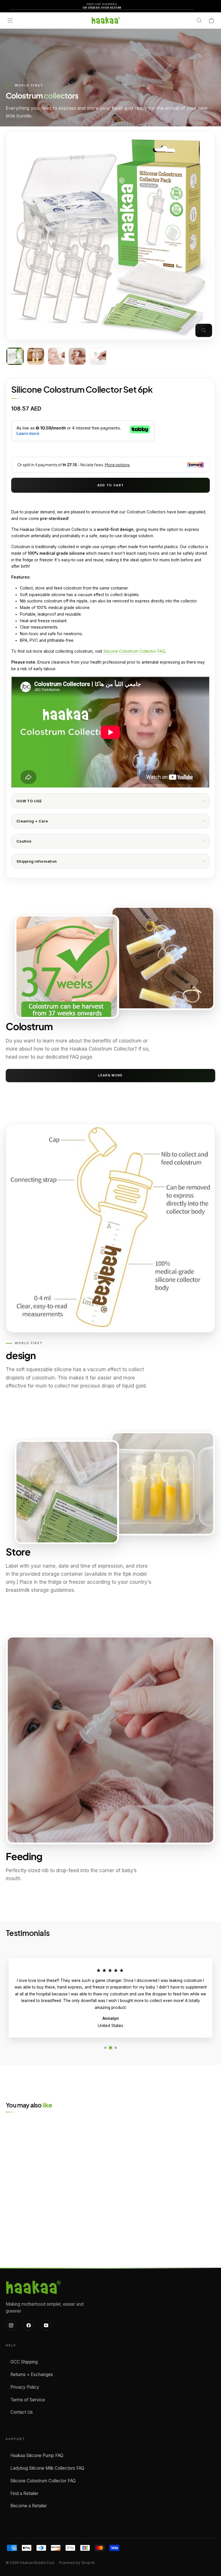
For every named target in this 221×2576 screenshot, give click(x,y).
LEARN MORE (110, 1075)
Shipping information (37, 861)
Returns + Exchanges (32, 2374)
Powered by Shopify (77, 2563)
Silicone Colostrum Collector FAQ (134, 651)
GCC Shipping (24, 2362)
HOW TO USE (29, 801)
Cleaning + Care (32, 821)
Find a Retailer (24, 2493)
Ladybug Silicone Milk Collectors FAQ (47, 2468)
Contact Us (22, 2412)
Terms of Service (28, 2400)
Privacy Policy (25, 2387)
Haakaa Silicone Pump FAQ (37, 2455)
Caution (24, 841)
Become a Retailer (29, 2506)
